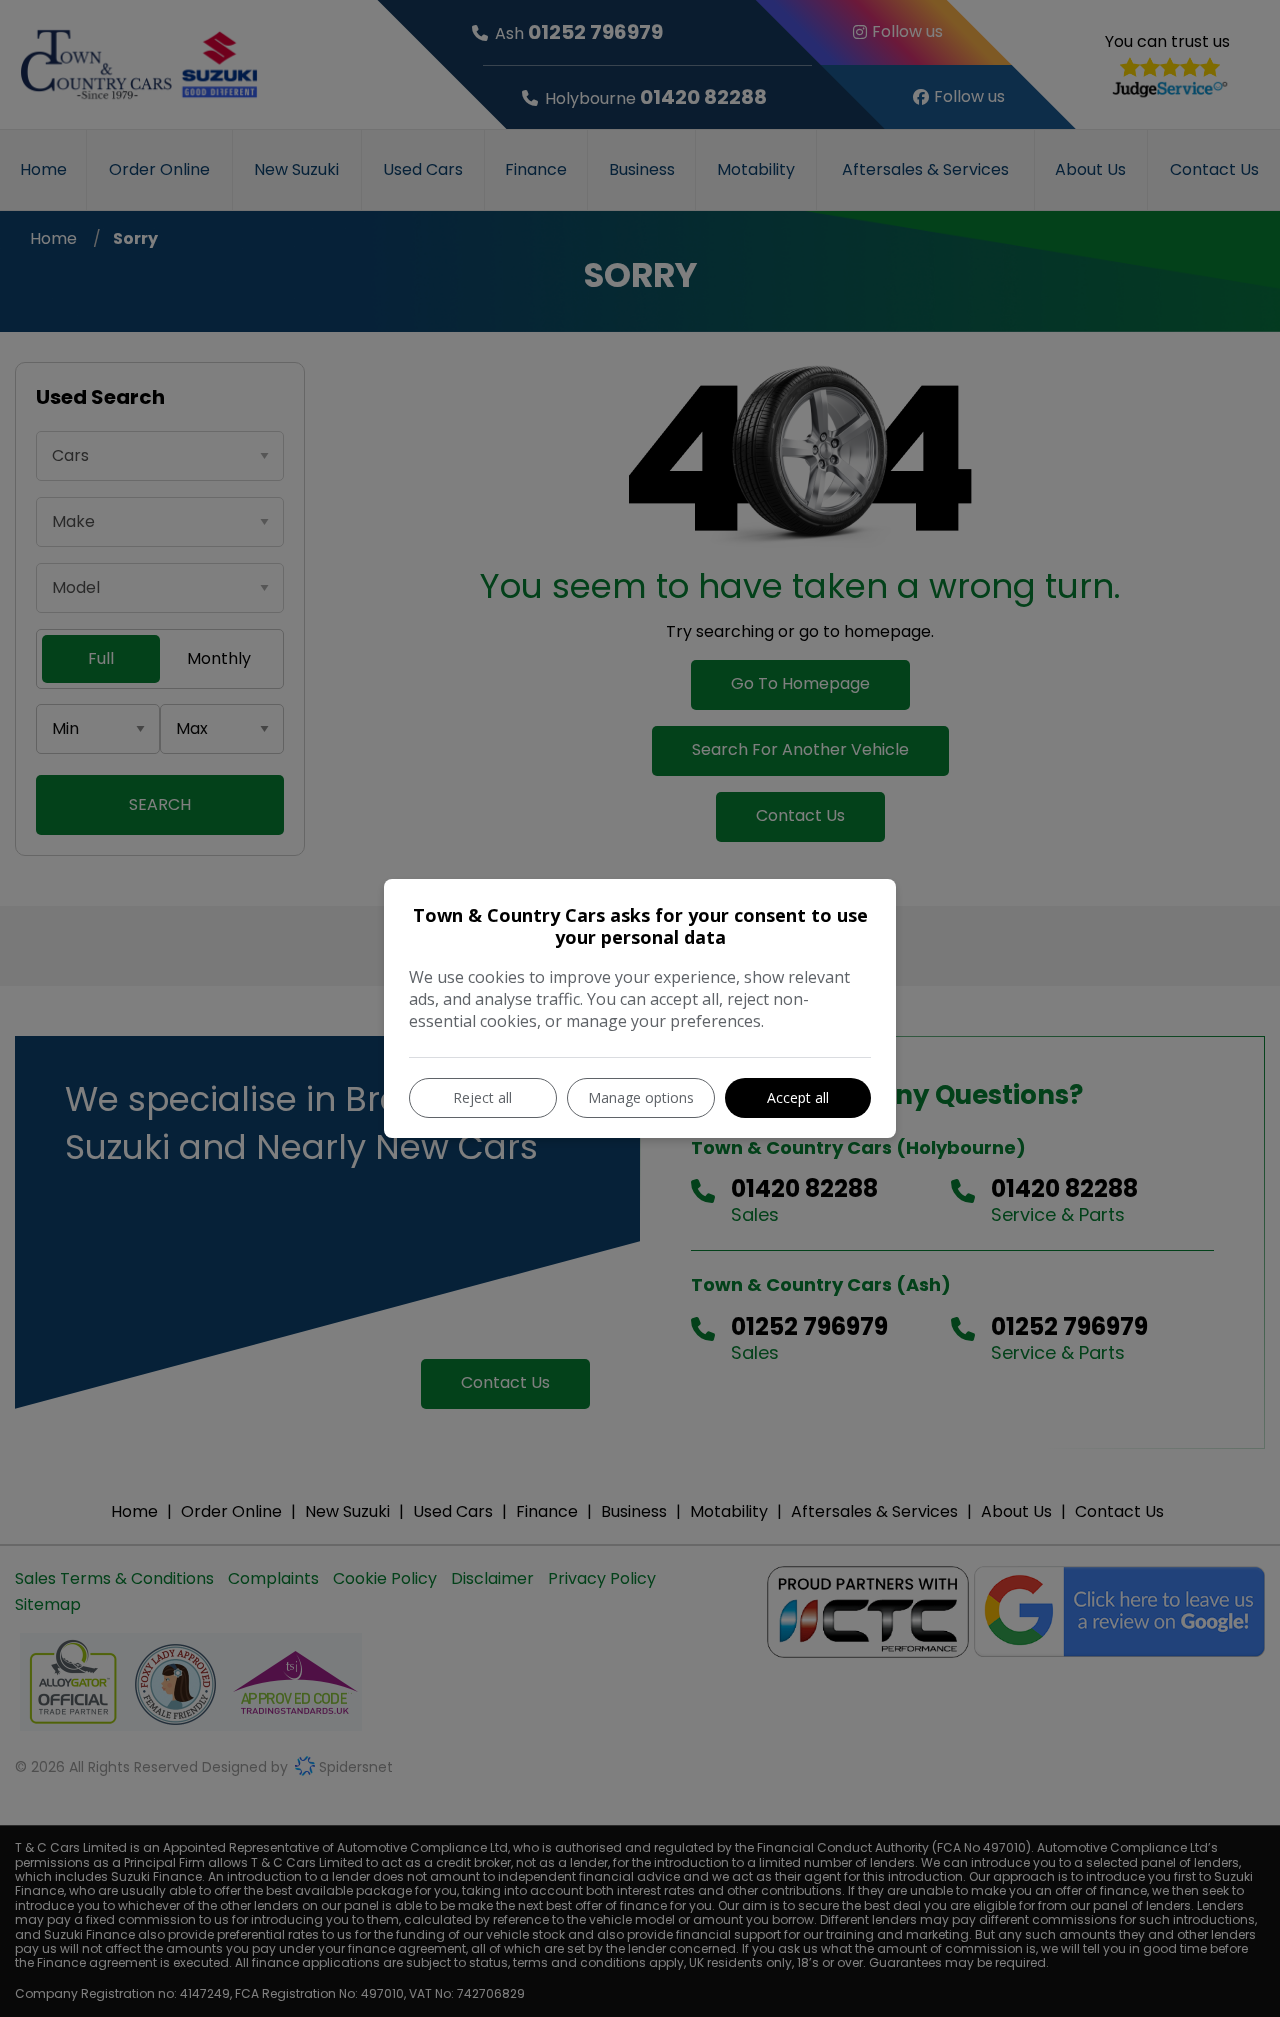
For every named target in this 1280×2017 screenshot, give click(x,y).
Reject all (482, 1097)
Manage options (641, 1097)
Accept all (798, 1097)
